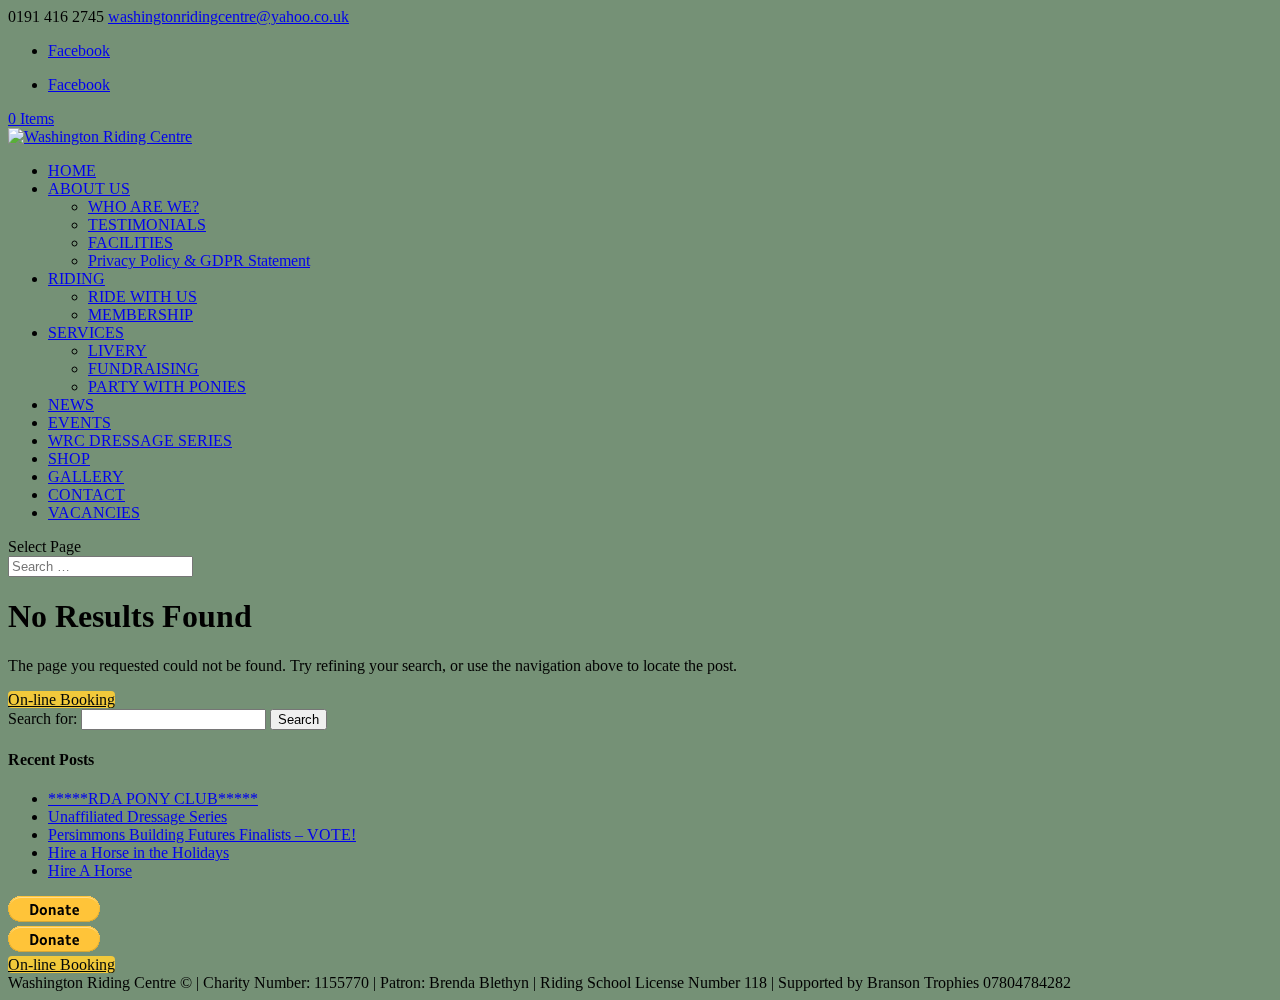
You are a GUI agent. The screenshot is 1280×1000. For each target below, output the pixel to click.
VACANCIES (94, 512)
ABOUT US (89, 188)
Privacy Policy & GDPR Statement (199, 260)
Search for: (42, 718)
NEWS (71, 404)
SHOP (69, 458)
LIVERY (117, 350)
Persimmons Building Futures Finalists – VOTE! (202, 834)
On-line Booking (61, 699)
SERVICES (86, 332)
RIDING (76, 278)
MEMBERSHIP (140, 314)
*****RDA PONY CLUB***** (153, 798)
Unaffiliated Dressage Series (137, 816)
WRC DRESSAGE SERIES (140, 440)
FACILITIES (130, 242)
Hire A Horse (90, 870)
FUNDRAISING (143, 368)
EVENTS (79, 422)
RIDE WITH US (142, 296)
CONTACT (86, 494)
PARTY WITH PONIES (167, 386)
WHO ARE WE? (143, 206)
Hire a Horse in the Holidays (138, 852)
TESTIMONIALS (147, 224)
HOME (72, 170)
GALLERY (86, 476)
